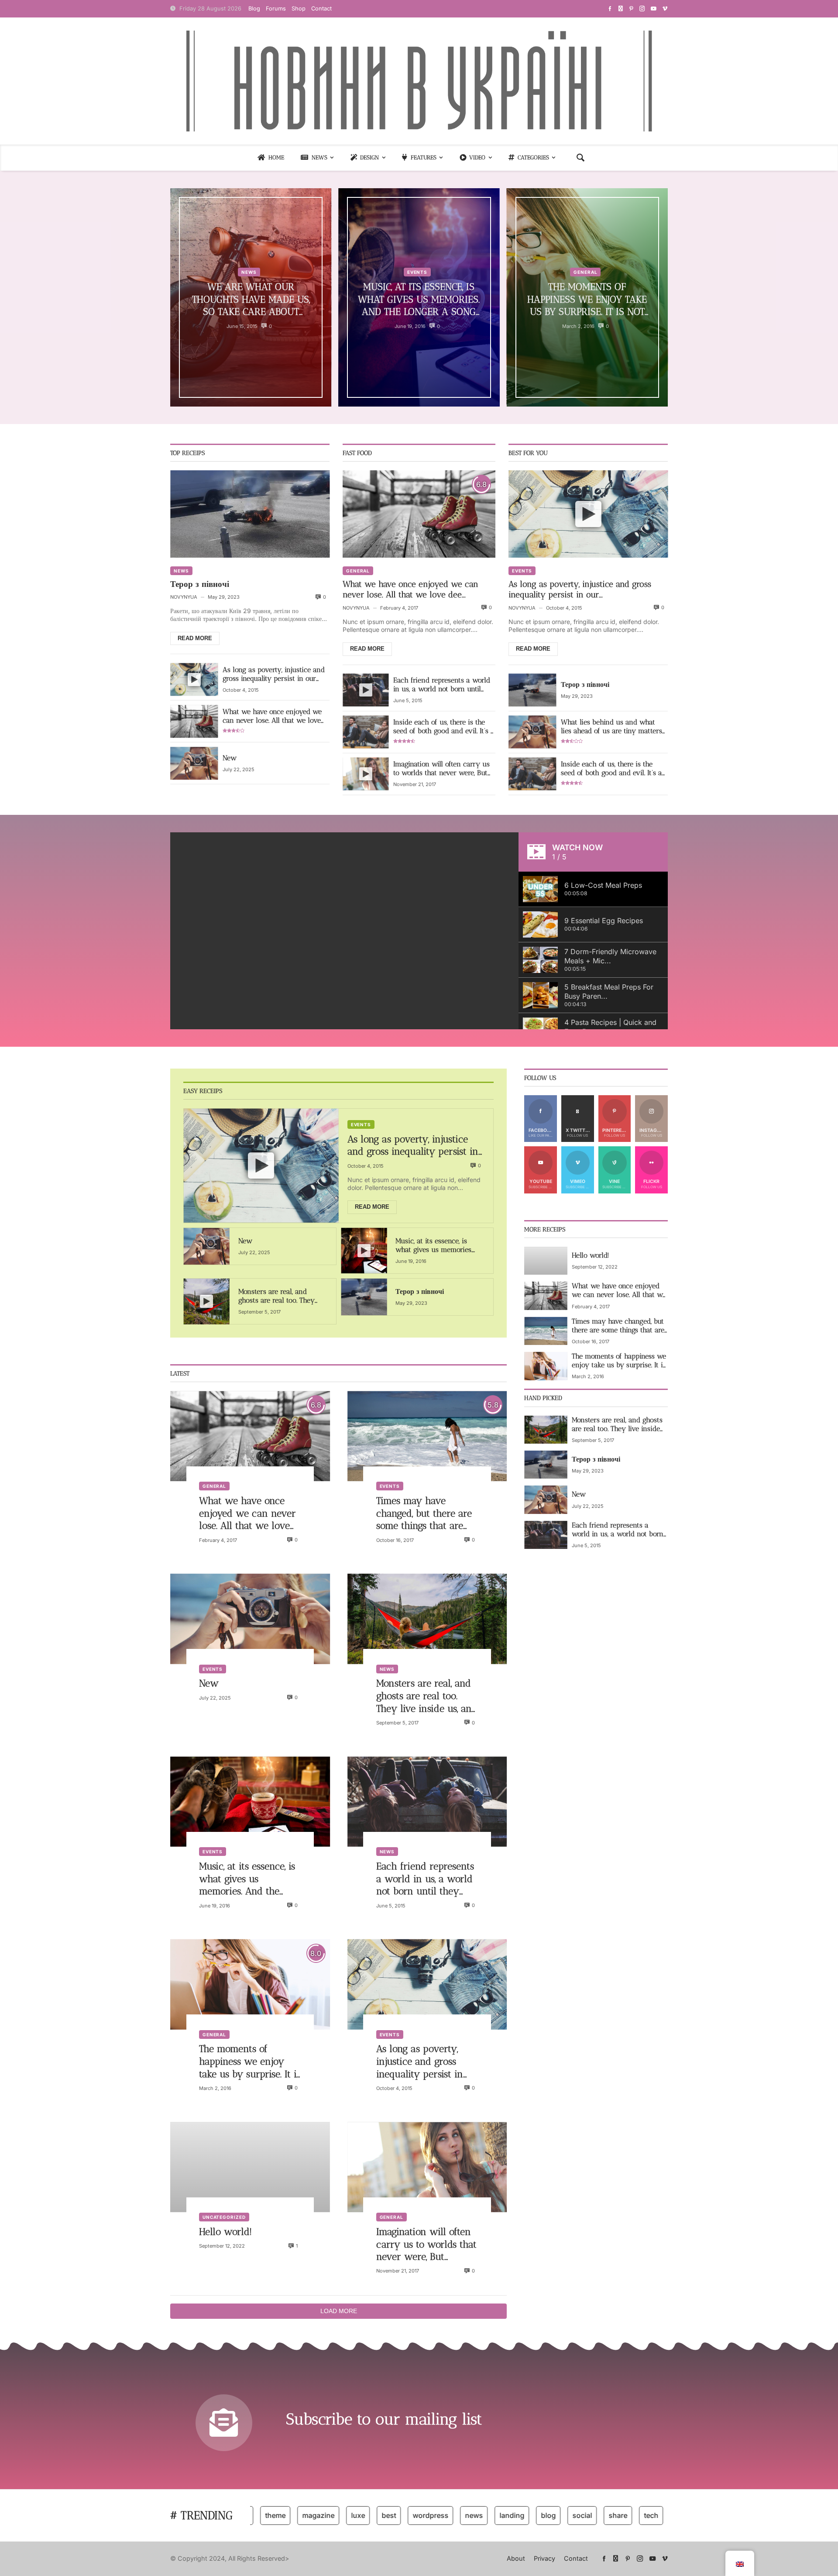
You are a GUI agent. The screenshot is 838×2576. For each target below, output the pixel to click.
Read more (195, 638)
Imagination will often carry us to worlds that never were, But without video (441, 769)
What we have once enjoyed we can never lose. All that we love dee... (410, 589)
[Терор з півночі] (250, 514)
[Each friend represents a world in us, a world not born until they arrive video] (366, 690)
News (249, 272)
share (579, 2515)
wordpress (392, 2515)
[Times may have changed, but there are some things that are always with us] (427, 1436)
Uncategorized (224, 2217)
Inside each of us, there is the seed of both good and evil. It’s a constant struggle (444, 727)
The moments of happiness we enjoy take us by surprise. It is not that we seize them (587, 300)
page (644, 2515)
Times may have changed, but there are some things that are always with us (424, 1514)
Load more (339, 2311)
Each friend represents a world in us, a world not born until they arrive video (442, 685)
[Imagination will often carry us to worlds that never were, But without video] (366, 774)
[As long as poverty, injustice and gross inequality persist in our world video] (194, 679)
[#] (610, 9)
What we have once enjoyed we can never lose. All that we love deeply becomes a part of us (272, 716)
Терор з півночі (200, 584)
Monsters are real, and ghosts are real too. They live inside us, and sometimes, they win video (280, 1296)
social (543, 2515)
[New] (194, 763)
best (350, 2515)
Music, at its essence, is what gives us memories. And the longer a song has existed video (419, 300)
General (585, 272)
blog (509, 2515)
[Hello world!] (250, 2167)
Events (417, 272)
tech (612, 2515)
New (230, 758)
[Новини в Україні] (419, 81)
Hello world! (225, 2232)
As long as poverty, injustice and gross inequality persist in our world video (274, 674)
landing (473, 2515)
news (435, 2515)
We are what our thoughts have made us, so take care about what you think (251, 300)
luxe (319, 2515)
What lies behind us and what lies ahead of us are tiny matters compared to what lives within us (613, 727)
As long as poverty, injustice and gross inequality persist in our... (580, 589)
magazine (279, 2515)
